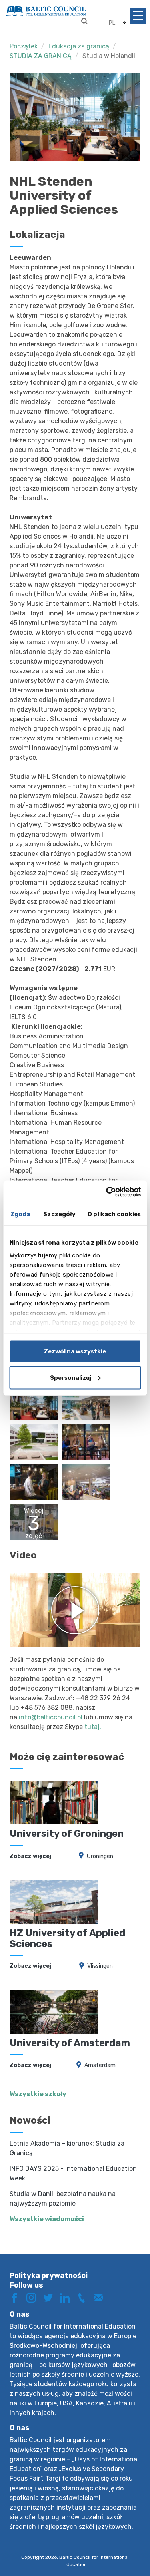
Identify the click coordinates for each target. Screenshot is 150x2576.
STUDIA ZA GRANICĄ (41, 56)
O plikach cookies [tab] (114, 1214)
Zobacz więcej (30, 1856)
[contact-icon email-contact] (101, 2297)
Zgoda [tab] (20, 1214)
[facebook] (17, 2297)
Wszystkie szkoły (38, 2094)
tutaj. (93, 1727)
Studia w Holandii (109, 56)
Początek (24, 46)
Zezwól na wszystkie (75, 1351)
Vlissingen (100, 1966)
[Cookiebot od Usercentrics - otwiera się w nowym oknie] (107, 1192)
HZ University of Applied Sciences (67, 1938)
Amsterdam (100, 2065)
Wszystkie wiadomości (47, 2219)
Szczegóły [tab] (59, 1214)
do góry (128, 2543)
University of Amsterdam (70, 2043)
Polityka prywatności (49, 2276)
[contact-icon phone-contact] (84, 2297)
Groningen (100, 1856)
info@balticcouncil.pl (51, 1717)
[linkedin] (68, 2297)
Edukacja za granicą (79, 46)
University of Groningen (67, 1834)
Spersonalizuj (71, 1377)
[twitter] (51, 2297)
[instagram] (34, 2297)
